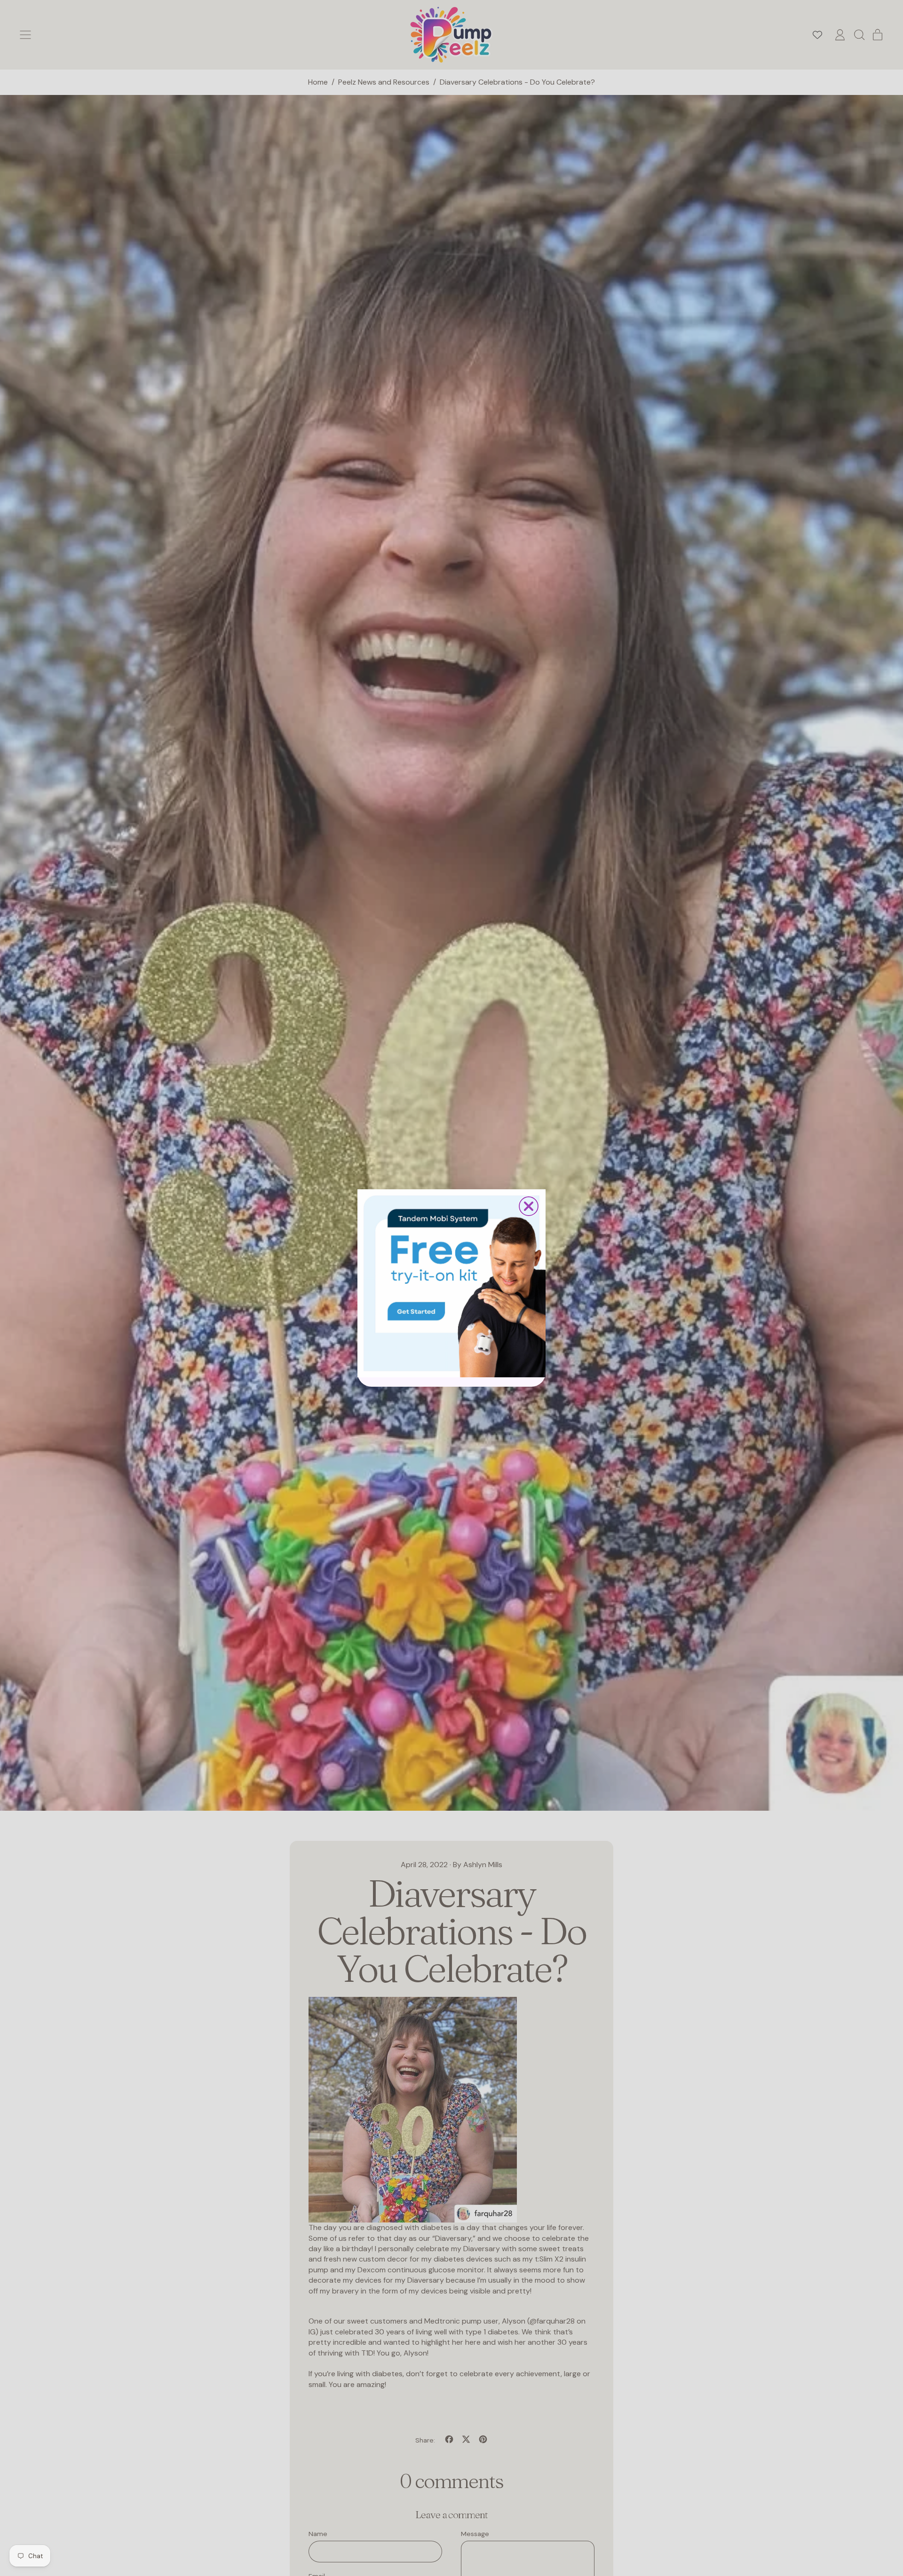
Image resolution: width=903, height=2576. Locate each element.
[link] (451, 1283)
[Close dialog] (529, 1206)
